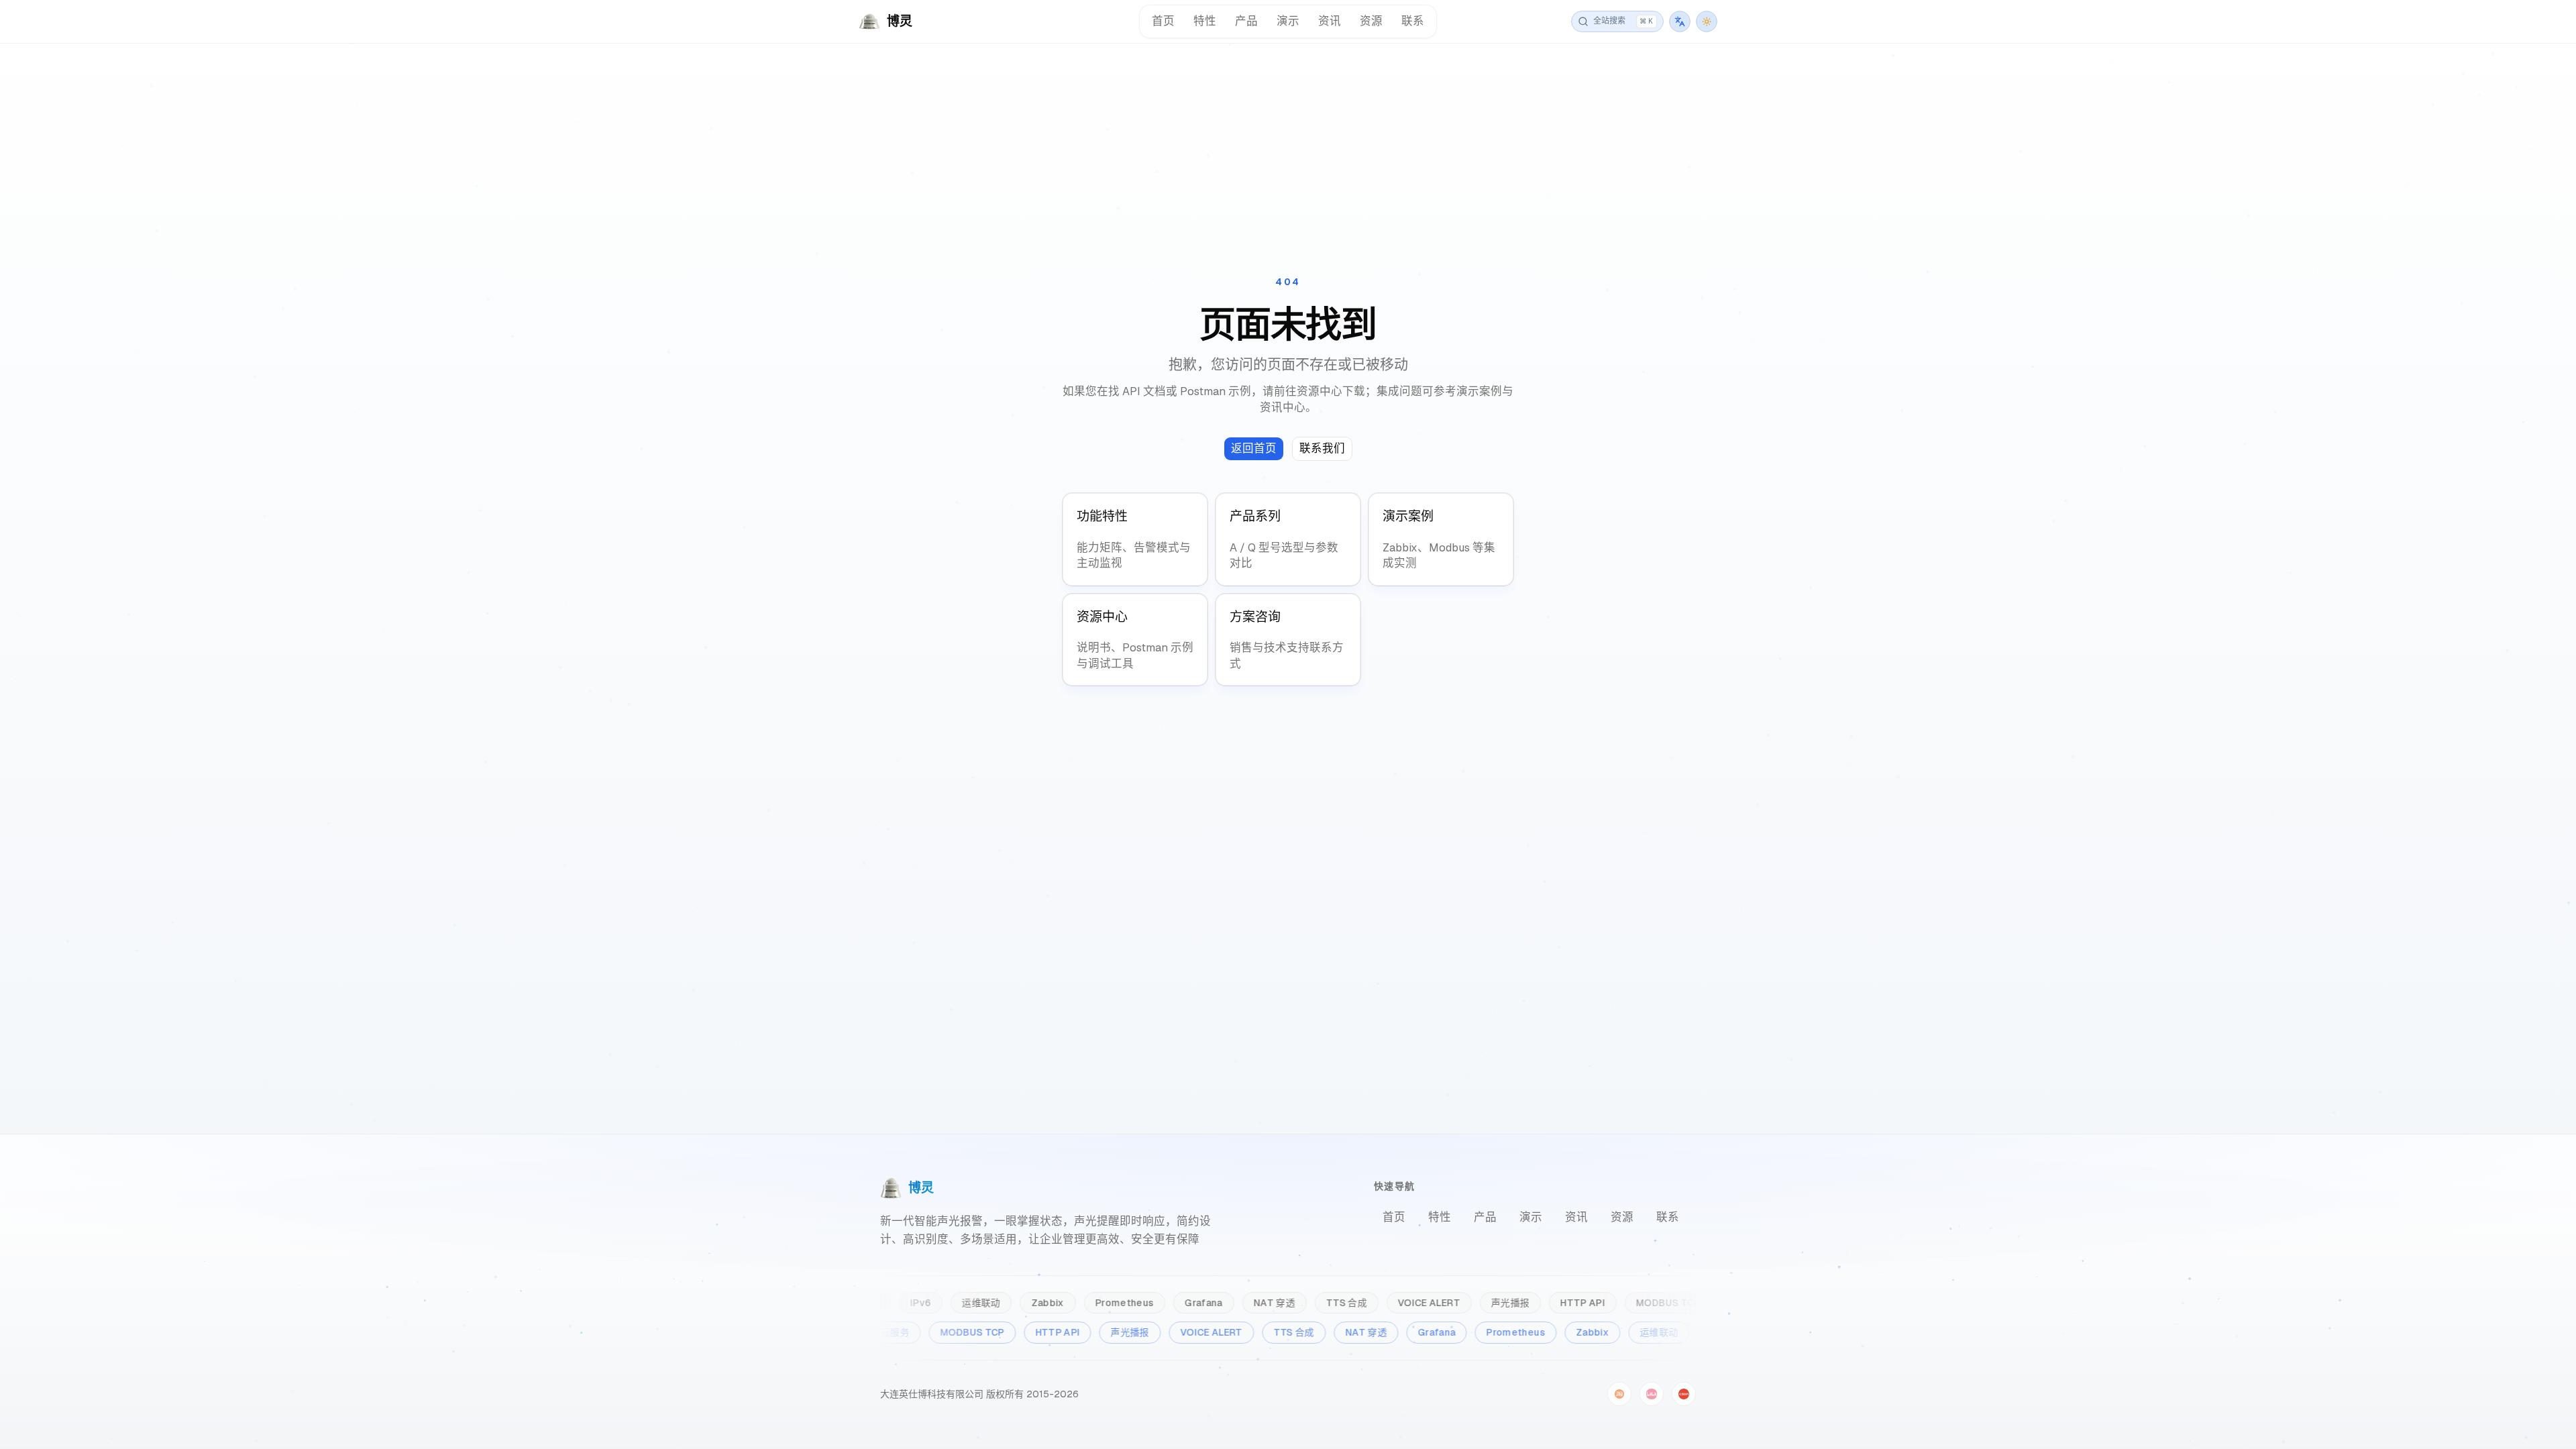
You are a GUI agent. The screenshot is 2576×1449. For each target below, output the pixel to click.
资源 (1371, 21)
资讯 (1330, 21)
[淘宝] (1619, 1394)
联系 (1413, 21)
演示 (1288, 21)
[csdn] (1684, 1394)
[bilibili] (1652, 1394)
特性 (1205, 21)
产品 (1246, 21)
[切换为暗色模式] (1707, 21)
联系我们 (1322, 448)
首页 (1163, 21)
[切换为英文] (1680, 21)
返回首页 (1254, 448)
